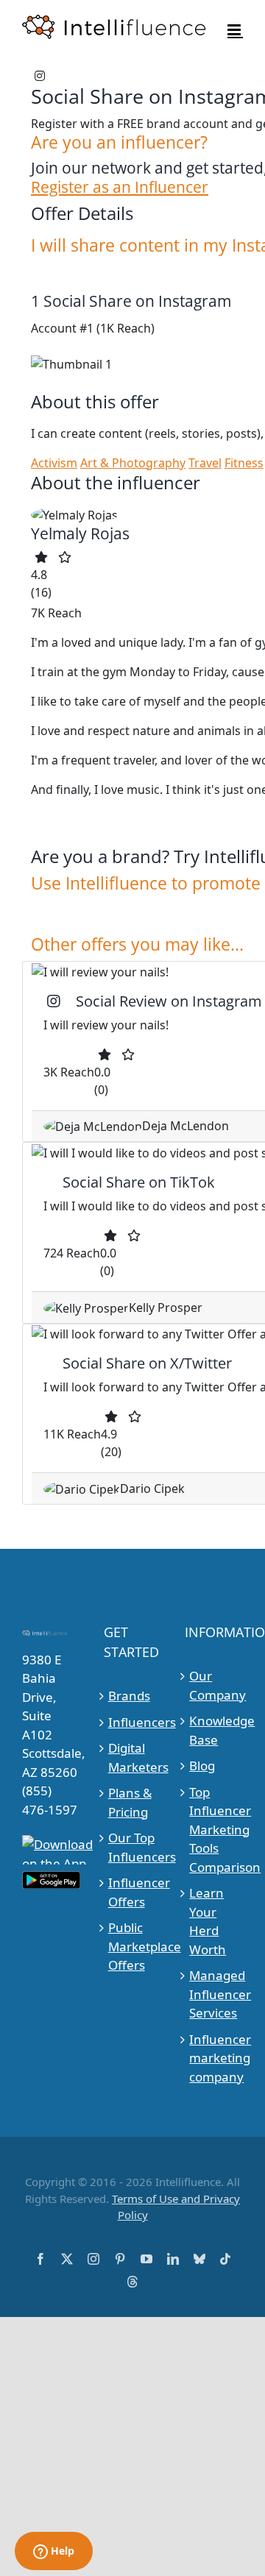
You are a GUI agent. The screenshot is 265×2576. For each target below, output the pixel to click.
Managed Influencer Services (214, 1994)
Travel (205, 463)
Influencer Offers (133, 1892)
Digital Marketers (133, 1757)
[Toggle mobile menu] (235, 30)
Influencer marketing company (214, 2058)
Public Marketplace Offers (133, 1946)
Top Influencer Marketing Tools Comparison (214, 1830)
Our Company (214, 1685)
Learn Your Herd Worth (208, 1921)
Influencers (133, 1722)
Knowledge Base (214, 1730)
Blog (202, 1766)
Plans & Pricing (130, 1802)
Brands (129, 1696)
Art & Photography (133, 463)
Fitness (244, 463)
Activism (54, 463)
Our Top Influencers (133, 1847)
